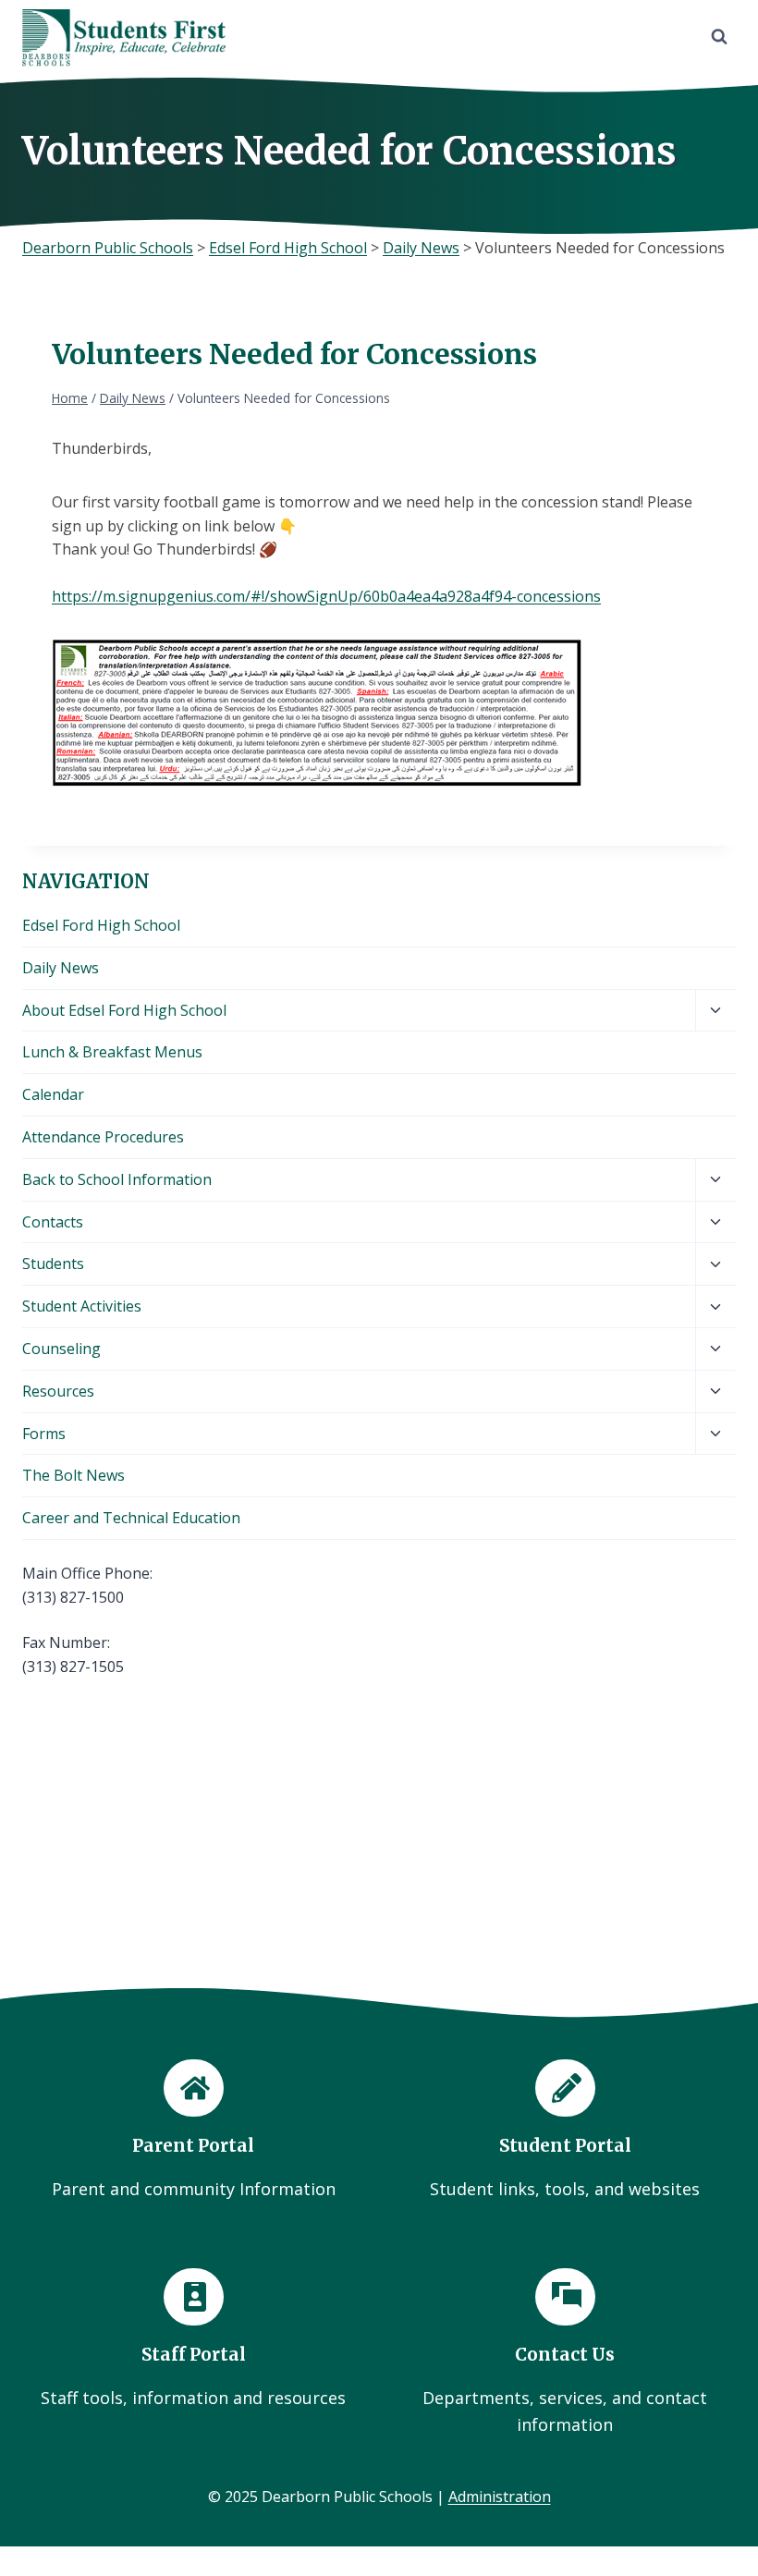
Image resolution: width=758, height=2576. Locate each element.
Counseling (61, 1349)
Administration (500, 2497)
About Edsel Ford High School (124, 1010)
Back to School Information (117, 1179)
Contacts (53, 1222)
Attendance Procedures (103, 1137)
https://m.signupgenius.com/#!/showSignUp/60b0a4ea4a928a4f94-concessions (326, 596)
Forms (44, 1434)
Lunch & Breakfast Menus (112, 1052)
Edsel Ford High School (101, 925)
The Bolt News (73, 1475)
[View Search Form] (719, 37)
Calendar (53, 1094)
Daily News (61, 968)
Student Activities (82, 1306)
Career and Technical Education (131, 1518)
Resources (58, 1391)
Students (53, 1264)
